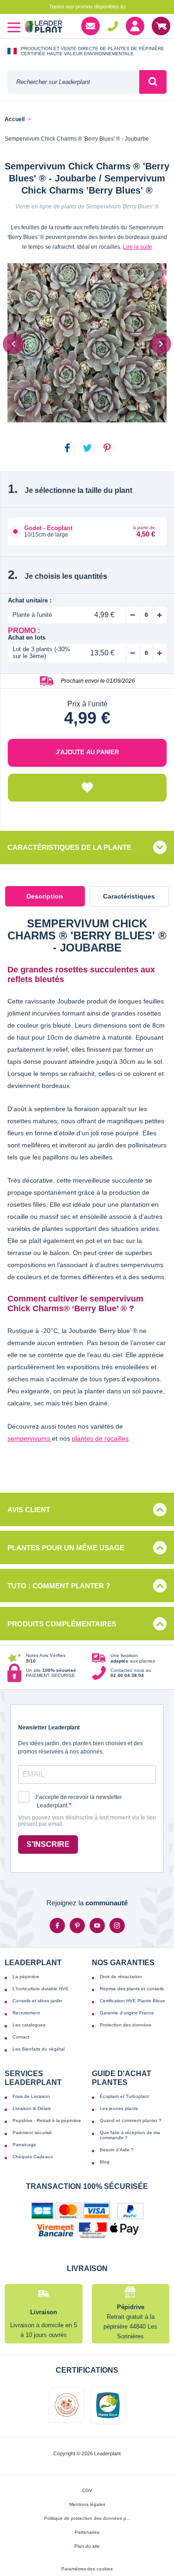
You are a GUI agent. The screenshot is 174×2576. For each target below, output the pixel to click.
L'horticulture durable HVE (41, 1989)
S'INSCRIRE (48, 1844)
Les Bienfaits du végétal (39, 2049)
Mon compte (135, 26)
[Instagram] (117, 1926)
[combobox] (73, 82)
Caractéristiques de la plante (69, 847)
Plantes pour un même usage (66, 1548)
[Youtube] (97, 1926)
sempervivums (30, 1438)
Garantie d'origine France (127, 2013)
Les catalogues (29, 2025)
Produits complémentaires (62, 1624)
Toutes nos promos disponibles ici (87, 6)
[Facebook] (57, 1926)
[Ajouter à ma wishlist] (87, 788)
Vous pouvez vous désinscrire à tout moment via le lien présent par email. (87, 1821)
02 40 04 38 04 (113, 26)
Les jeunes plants (119, 2108)
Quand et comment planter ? (131, 2120)
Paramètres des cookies (87, 2569)
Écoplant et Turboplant (124, 2096)
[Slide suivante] (161, 344)
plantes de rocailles (100, 1438)
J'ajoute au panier (87, 752)
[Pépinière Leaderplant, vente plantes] (44, 28)
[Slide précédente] (13, 344)
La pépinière (26, 1977)
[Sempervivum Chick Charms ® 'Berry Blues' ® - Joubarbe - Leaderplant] (87, 343)
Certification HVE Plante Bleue (132, 2001)
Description (45, 896)
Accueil (15, 120)
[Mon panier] (161, 26)
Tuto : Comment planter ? (59, 1586)
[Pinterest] (77, 1926)
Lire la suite (138, 247)
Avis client (29, 1510)
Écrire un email (90, 26)
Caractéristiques (129, 896)
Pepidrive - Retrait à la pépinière (47, 2120)
